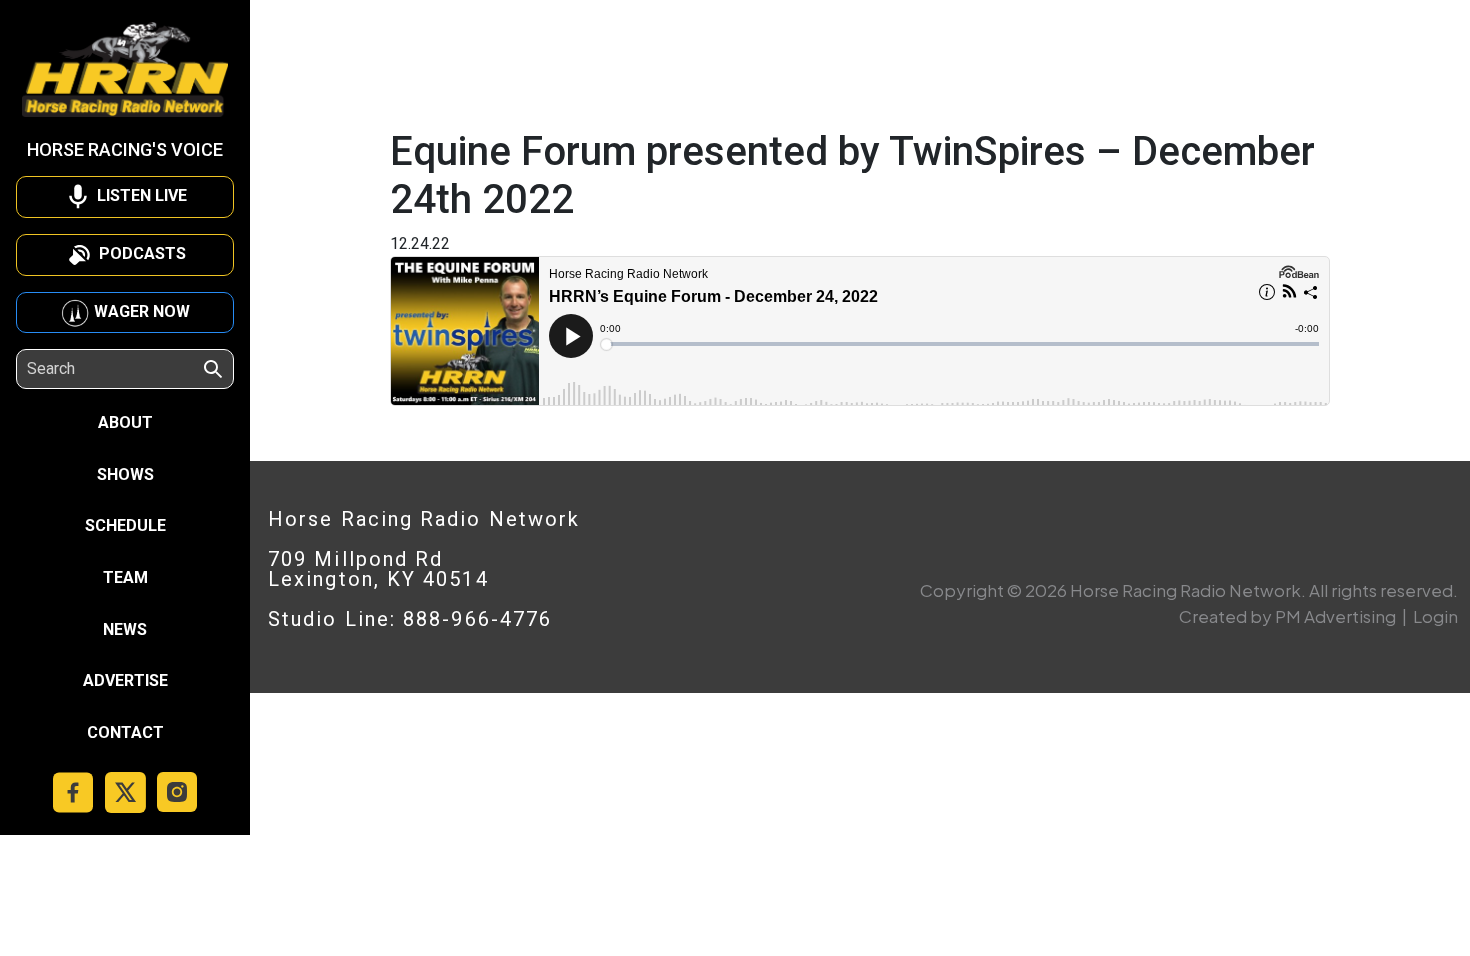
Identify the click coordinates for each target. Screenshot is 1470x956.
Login (1435, 616)
